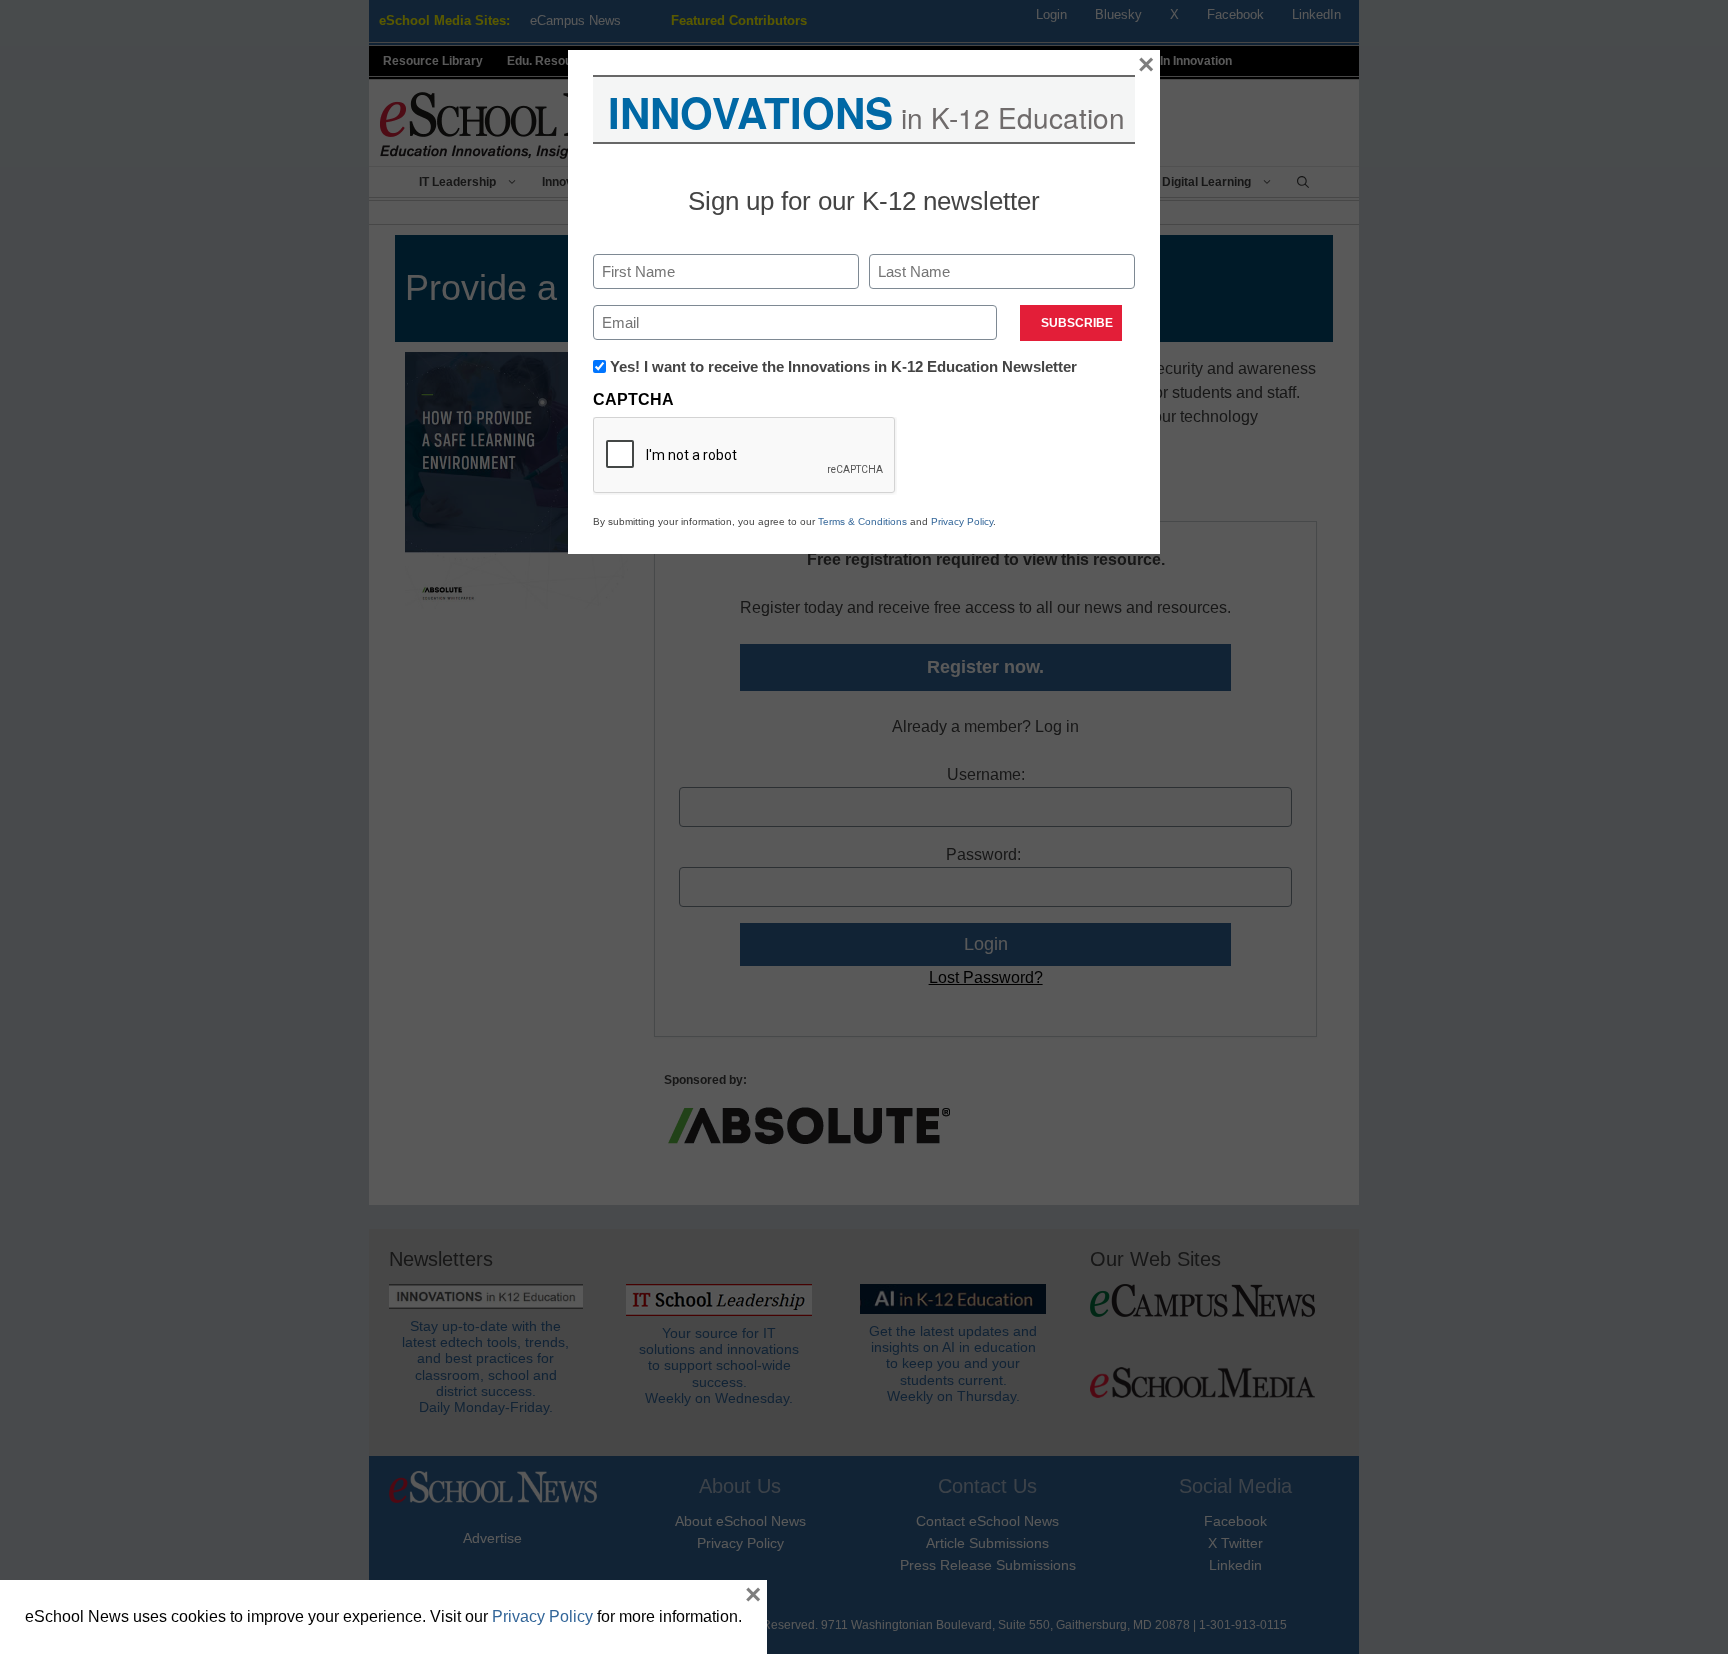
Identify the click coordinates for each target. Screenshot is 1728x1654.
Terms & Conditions (862, 521)
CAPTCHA (633, 399)
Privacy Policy (962, 521)
